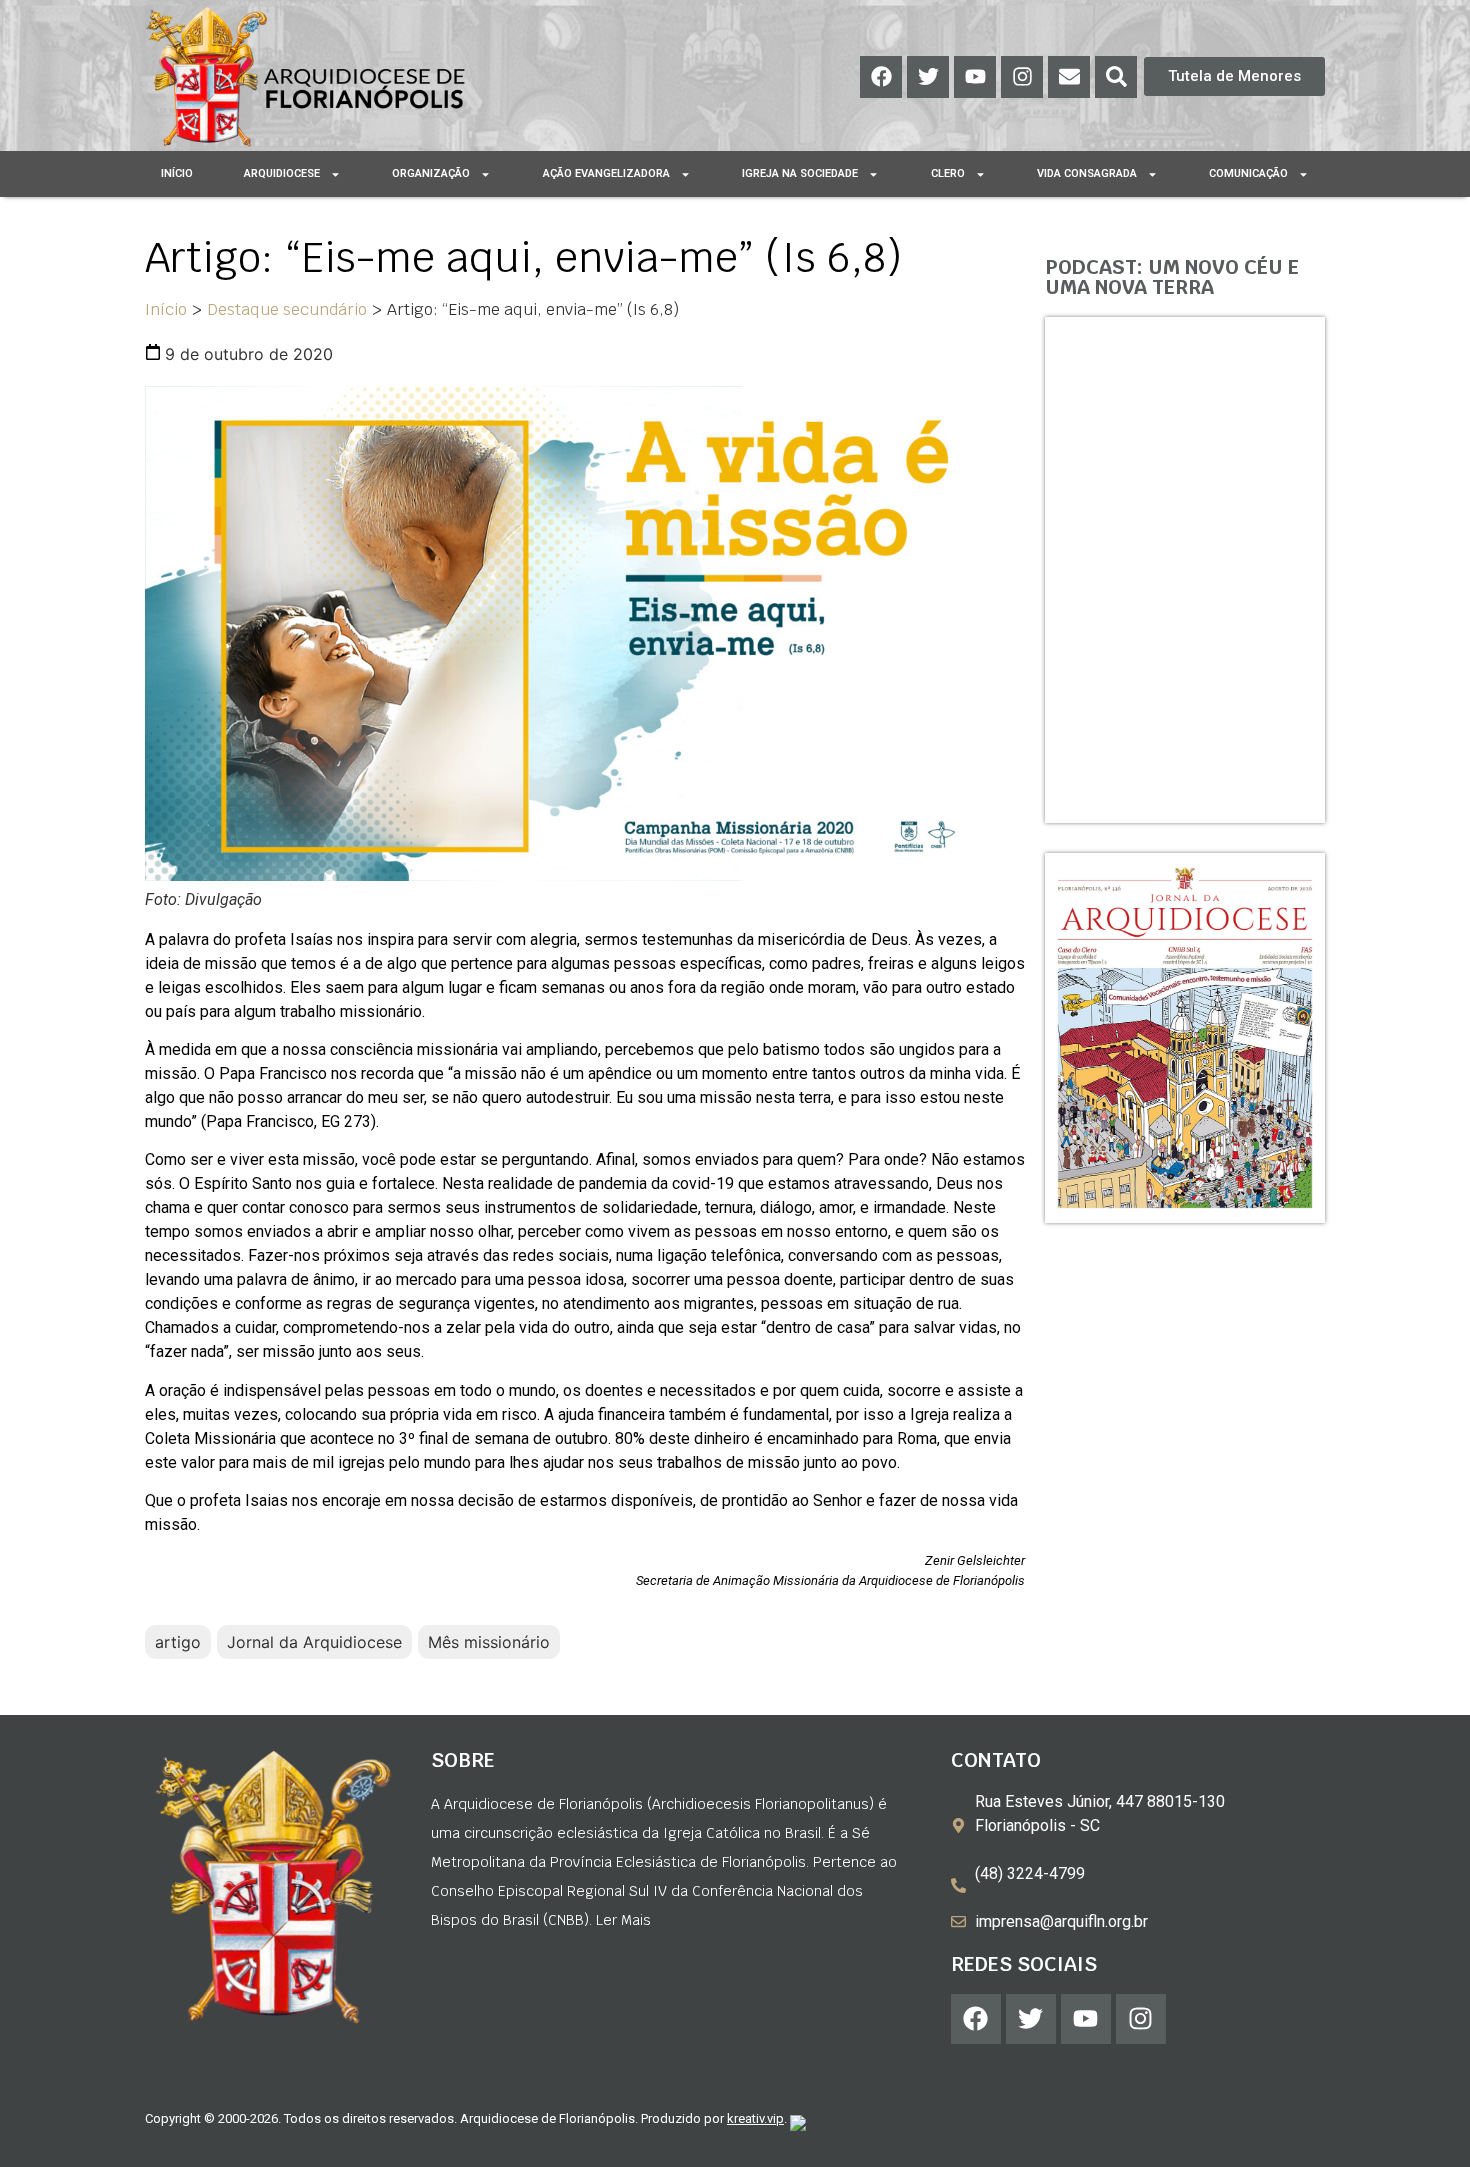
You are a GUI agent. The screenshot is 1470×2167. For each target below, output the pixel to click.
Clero (948, 173)
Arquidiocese (282, 173)
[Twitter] (928, 77)
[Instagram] (1022, 77)
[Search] (1116, 77)
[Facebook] (881, 77)
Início (177, 173)
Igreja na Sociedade (800, 173)
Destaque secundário (287, 309)
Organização (431, 173)
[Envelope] (1069, 77)
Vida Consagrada (1087, 173)
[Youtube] (975, 77)
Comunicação (1248, 173)
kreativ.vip (755, 2118)
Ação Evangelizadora (606, 173)
